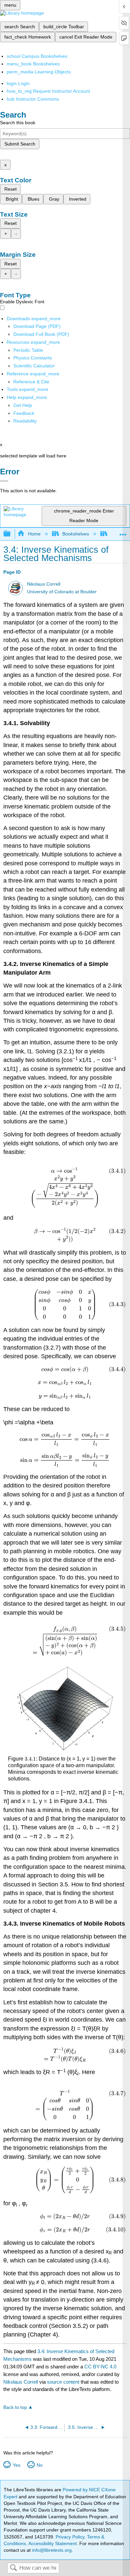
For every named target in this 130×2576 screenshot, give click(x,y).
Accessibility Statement (52, 2543)
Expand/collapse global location (123, 532)
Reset (10, 189)
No (39, 2465)
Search (13, 2568)
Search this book (18, 123)
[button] (24, 413)
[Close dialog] (4, 481)
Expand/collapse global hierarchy (11, 534)
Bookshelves (76, 534)
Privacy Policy (70, 2537)
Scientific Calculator (34, 366)
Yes (16, 2465)
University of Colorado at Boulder (62, 592)
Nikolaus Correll (44, 584)
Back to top (15, 2407)
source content (63, 2382)
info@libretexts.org (51, 2550)
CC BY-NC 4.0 (100, 2367)
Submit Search (20, 144)
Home (34, 534)
